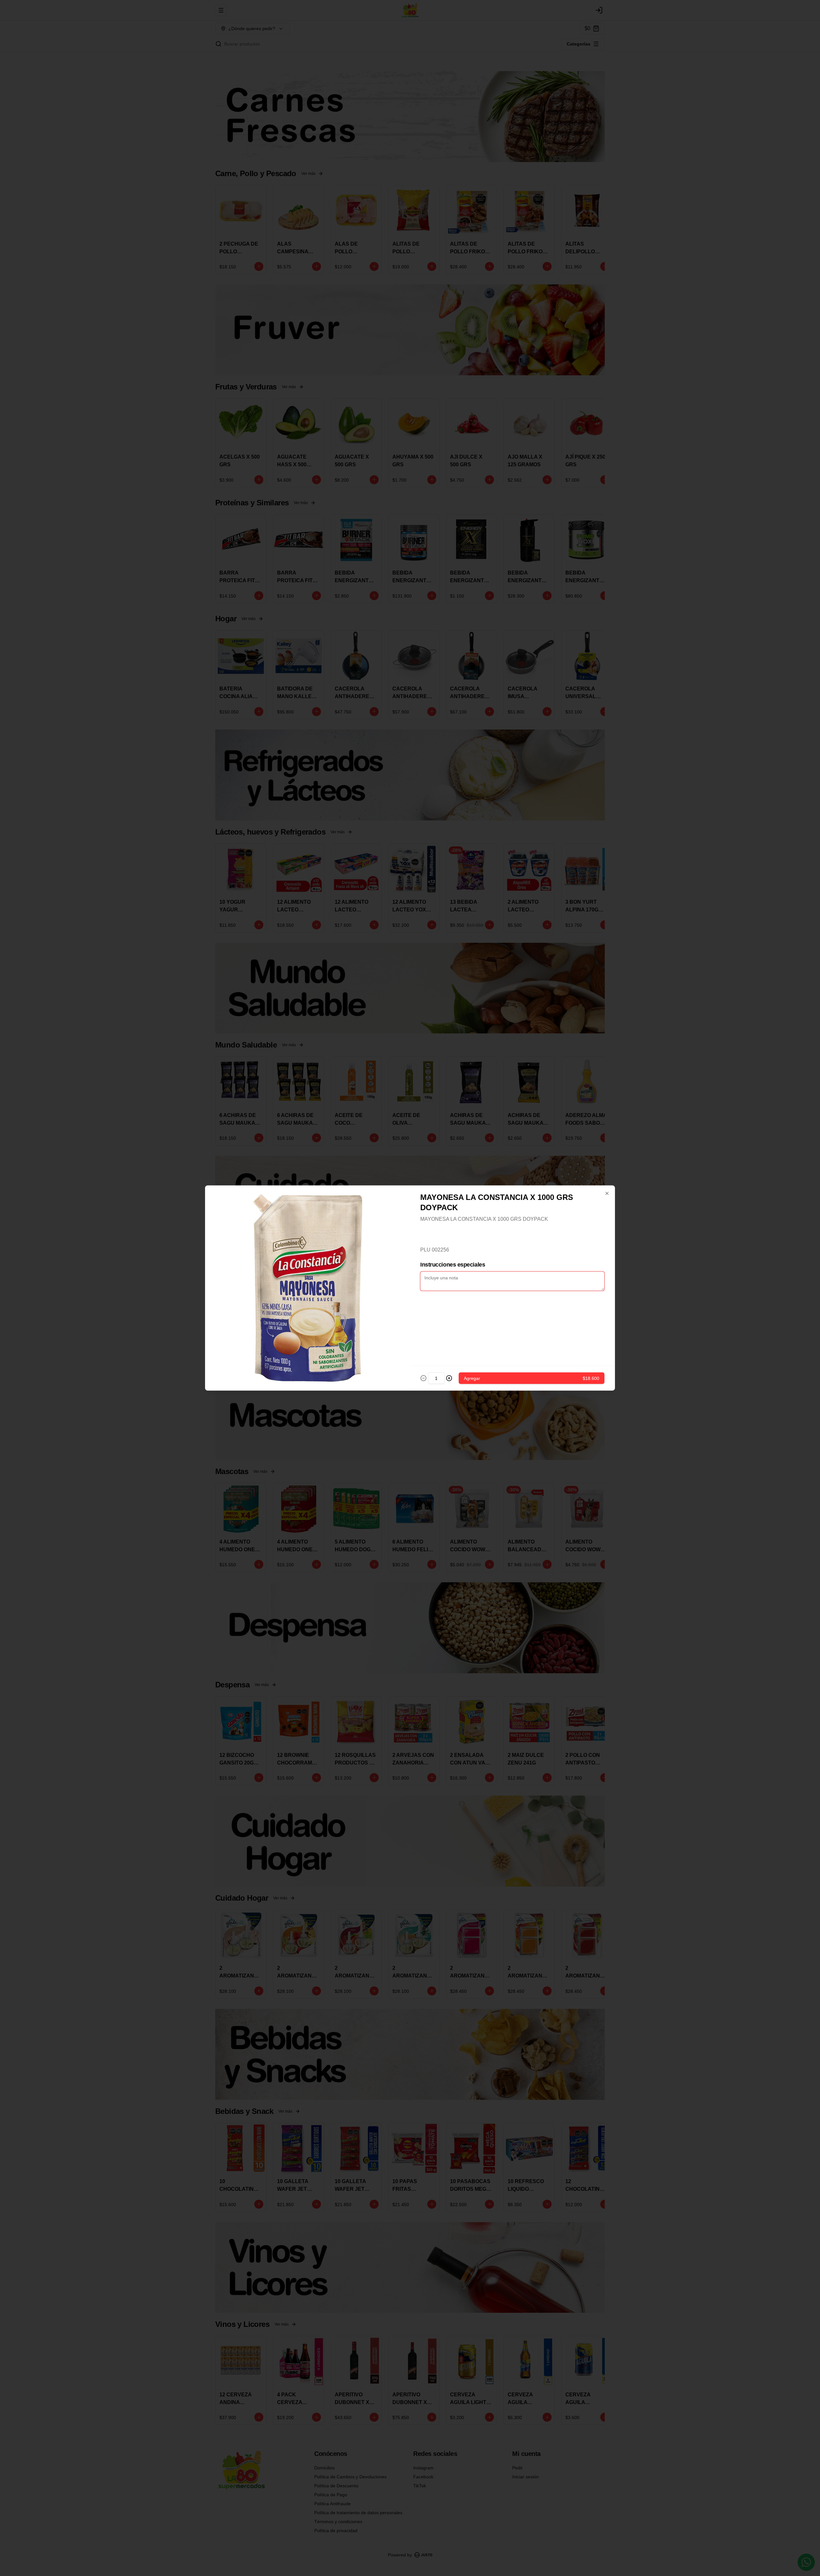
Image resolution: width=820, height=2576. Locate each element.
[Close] (607, 1194)
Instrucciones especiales (453, 1265)
